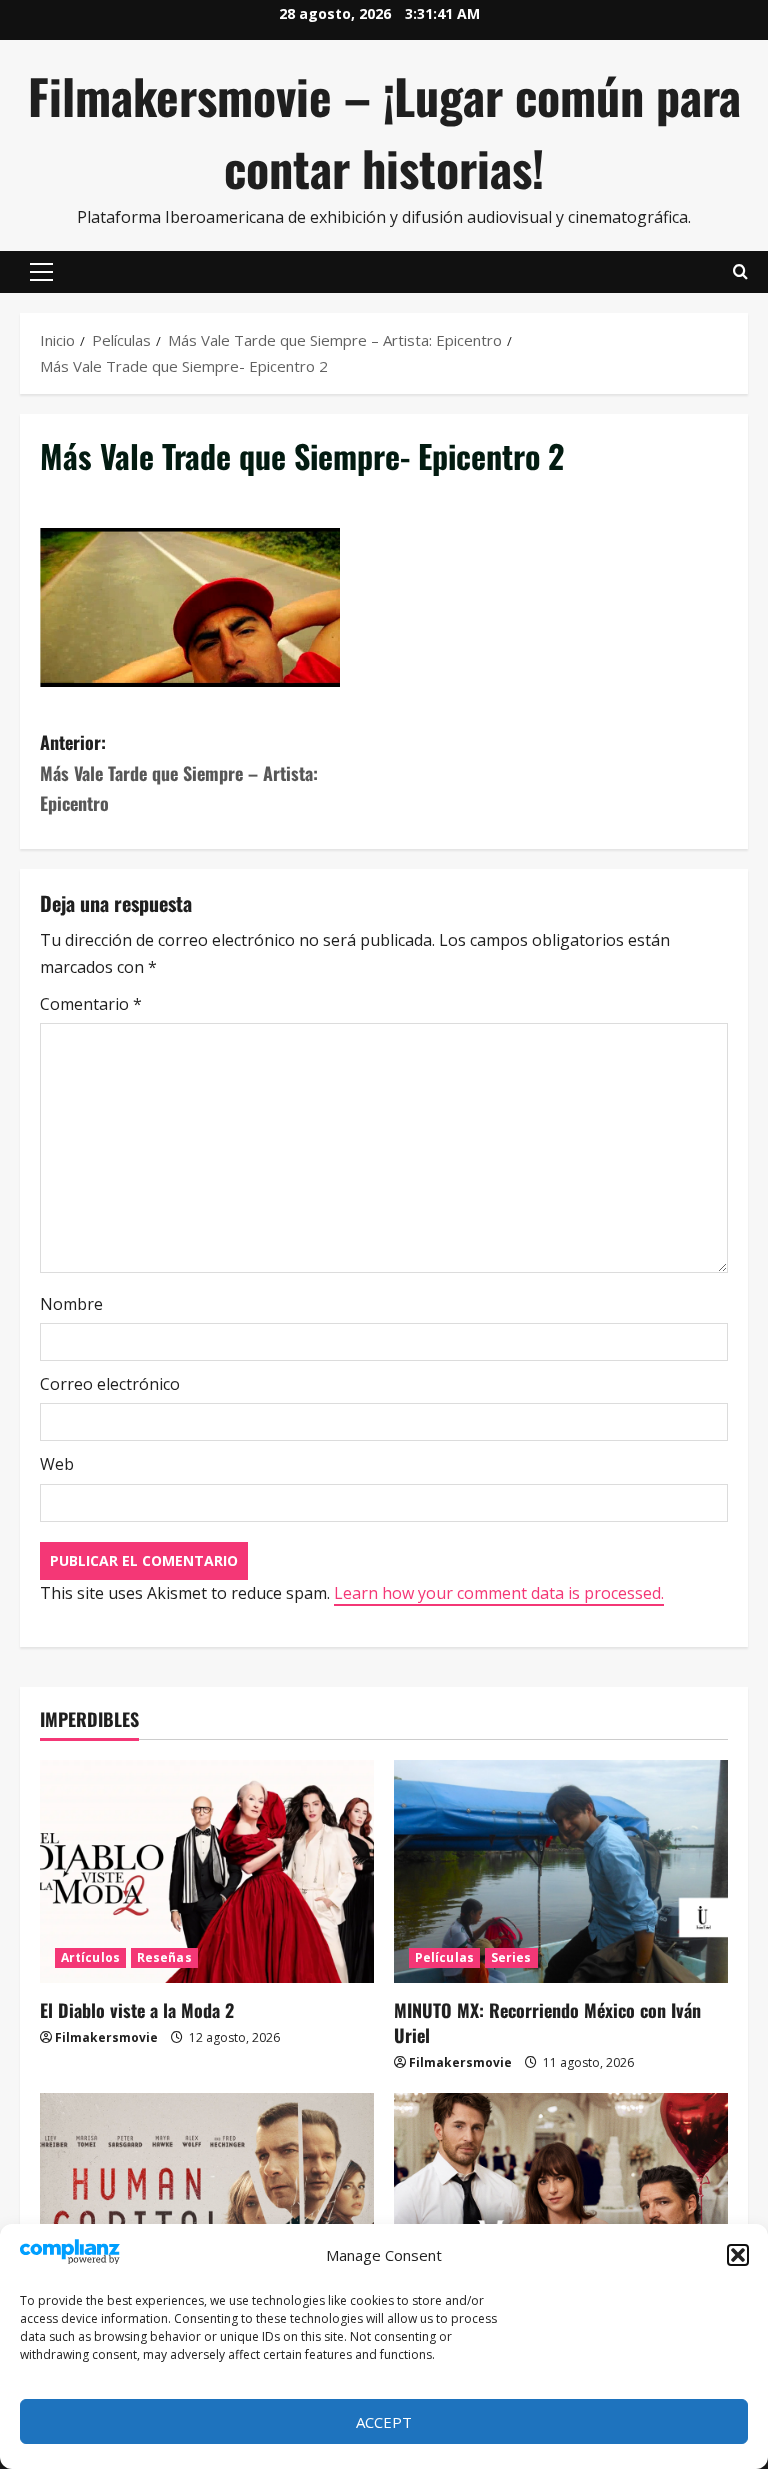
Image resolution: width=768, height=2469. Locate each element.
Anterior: (179, 772)
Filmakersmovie (106, 2037)
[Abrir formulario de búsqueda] (740, 272)
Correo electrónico (110, 1384)
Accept (384, 2422)
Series (511, 1957)
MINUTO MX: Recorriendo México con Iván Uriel (547, 2022)
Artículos (90, 1957)
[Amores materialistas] (561, 2204)
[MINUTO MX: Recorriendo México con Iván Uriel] (561, 1871)
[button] (738, 2255)
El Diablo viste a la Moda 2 (137, 2010)
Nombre (71, 1304)
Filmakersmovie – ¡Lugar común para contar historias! (384, 131)
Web (57, 1464)
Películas (444, 1957)
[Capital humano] (207, 2204)
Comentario (91, 1004)
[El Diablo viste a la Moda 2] (207, 1871)
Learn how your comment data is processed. (499, 1593)
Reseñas (164, 1957)
